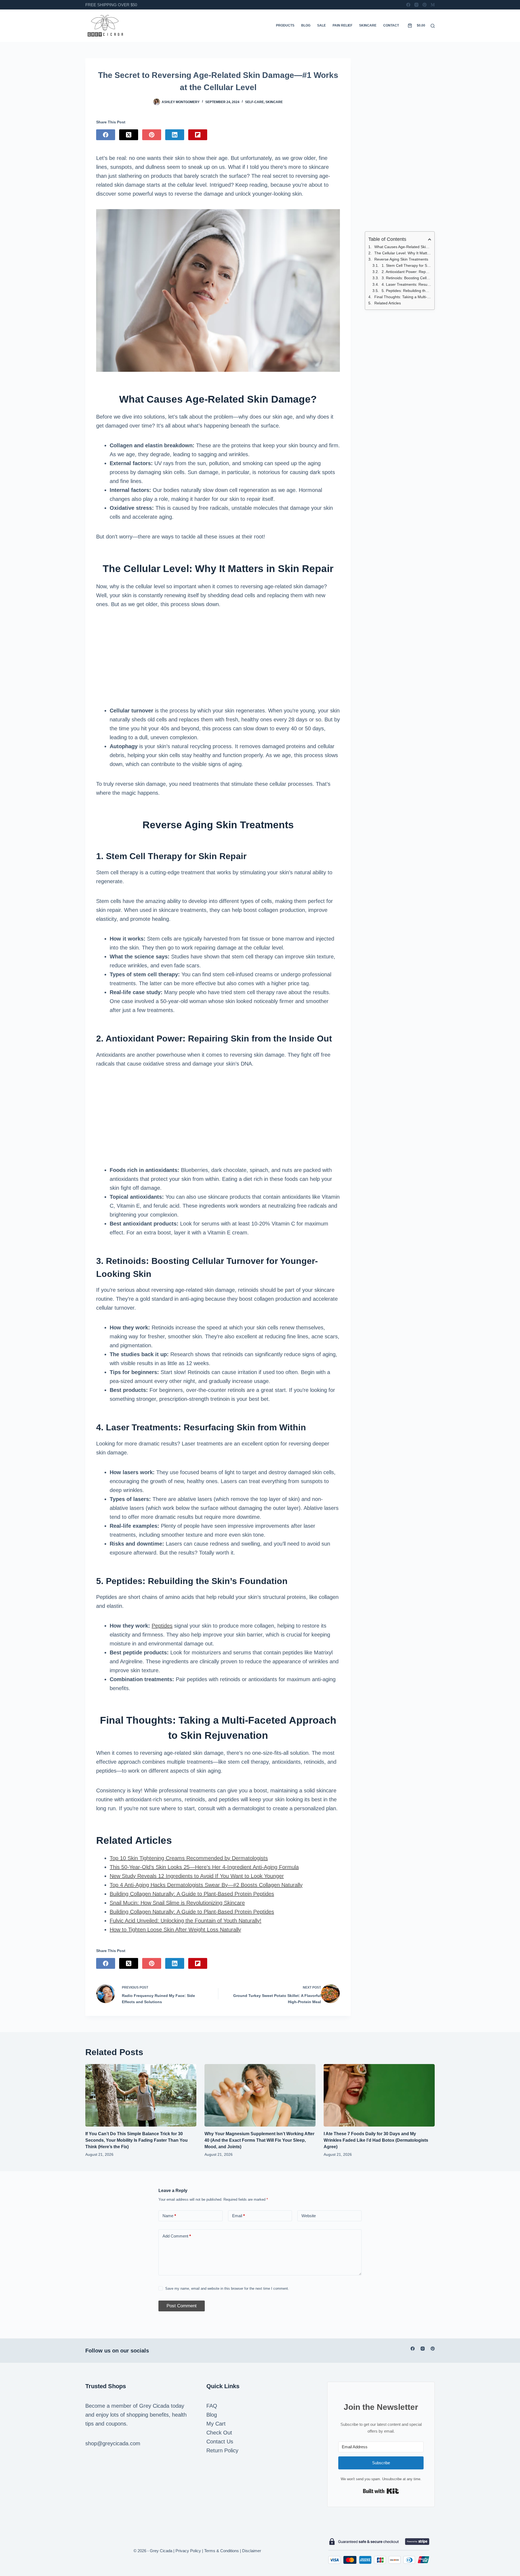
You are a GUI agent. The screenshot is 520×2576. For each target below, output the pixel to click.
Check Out (219, 2433)
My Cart (216, 2424)
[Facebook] (408, 5)
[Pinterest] (425, 5)
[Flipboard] (198, 135)
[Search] (433, 26)
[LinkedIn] (175, 135)
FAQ (212, 2406)
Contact (391, 25)
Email (238, 2216)
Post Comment (182, 2306)
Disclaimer (252, 2551)
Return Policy (222, 2450)
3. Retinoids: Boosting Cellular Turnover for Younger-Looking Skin (406, 278)
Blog (306, 25)
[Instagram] (416, 5)
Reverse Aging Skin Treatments (401, 259)
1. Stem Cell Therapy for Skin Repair (406, 265)
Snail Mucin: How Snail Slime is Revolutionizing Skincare (177, 1903)
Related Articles (388, 303)
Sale (321, 25)
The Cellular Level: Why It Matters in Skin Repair (403, 253)
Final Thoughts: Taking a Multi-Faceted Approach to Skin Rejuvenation (403, 297)
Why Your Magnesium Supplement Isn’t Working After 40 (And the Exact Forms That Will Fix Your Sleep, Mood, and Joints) (259, 2140)
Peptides (162, 1626)
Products (285, 25)
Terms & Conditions (222, 2551)
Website (309, 2216)
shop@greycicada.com (113, 2443)
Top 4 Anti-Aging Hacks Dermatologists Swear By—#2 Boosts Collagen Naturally (206, 1885)
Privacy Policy (188, 2551)
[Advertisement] (218, 658)
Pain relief (342, 25)
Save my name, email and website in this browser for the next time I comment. (227, 2288)
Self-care (254, 102)
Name (169, 2216)
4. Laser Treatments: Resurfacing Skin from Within (406, 284)
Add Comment (177, 2236)
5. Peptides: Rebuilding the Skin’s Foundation (406, 291)
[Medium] (433, 5)
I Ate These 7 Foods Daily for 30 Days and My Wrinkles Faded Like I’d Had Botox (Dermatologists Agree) (376, 2140)
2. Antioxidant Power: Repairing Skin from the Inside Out (406, 272)
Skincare (368, 25)
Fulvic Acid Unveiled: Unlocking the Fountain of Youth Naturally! (186, 1921)
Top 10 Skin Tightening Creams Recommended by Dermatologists (189, 1858)
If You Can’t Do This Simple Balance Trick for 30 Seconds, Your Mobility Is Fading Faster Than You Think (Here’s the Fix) (136, 2140)
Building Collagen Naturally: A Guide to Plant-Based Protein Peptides (192, 1894)
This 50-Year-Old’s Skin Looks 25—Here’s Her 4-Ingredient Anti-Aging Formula (204, 1867)
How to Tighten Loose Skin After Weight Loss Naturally (175, 1930)
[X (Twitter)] (129, 135)
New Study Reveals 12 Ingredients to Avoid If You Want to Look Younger (197, 1876)
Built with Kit (381, 2491)
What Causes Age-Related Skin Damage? (403, 247)
